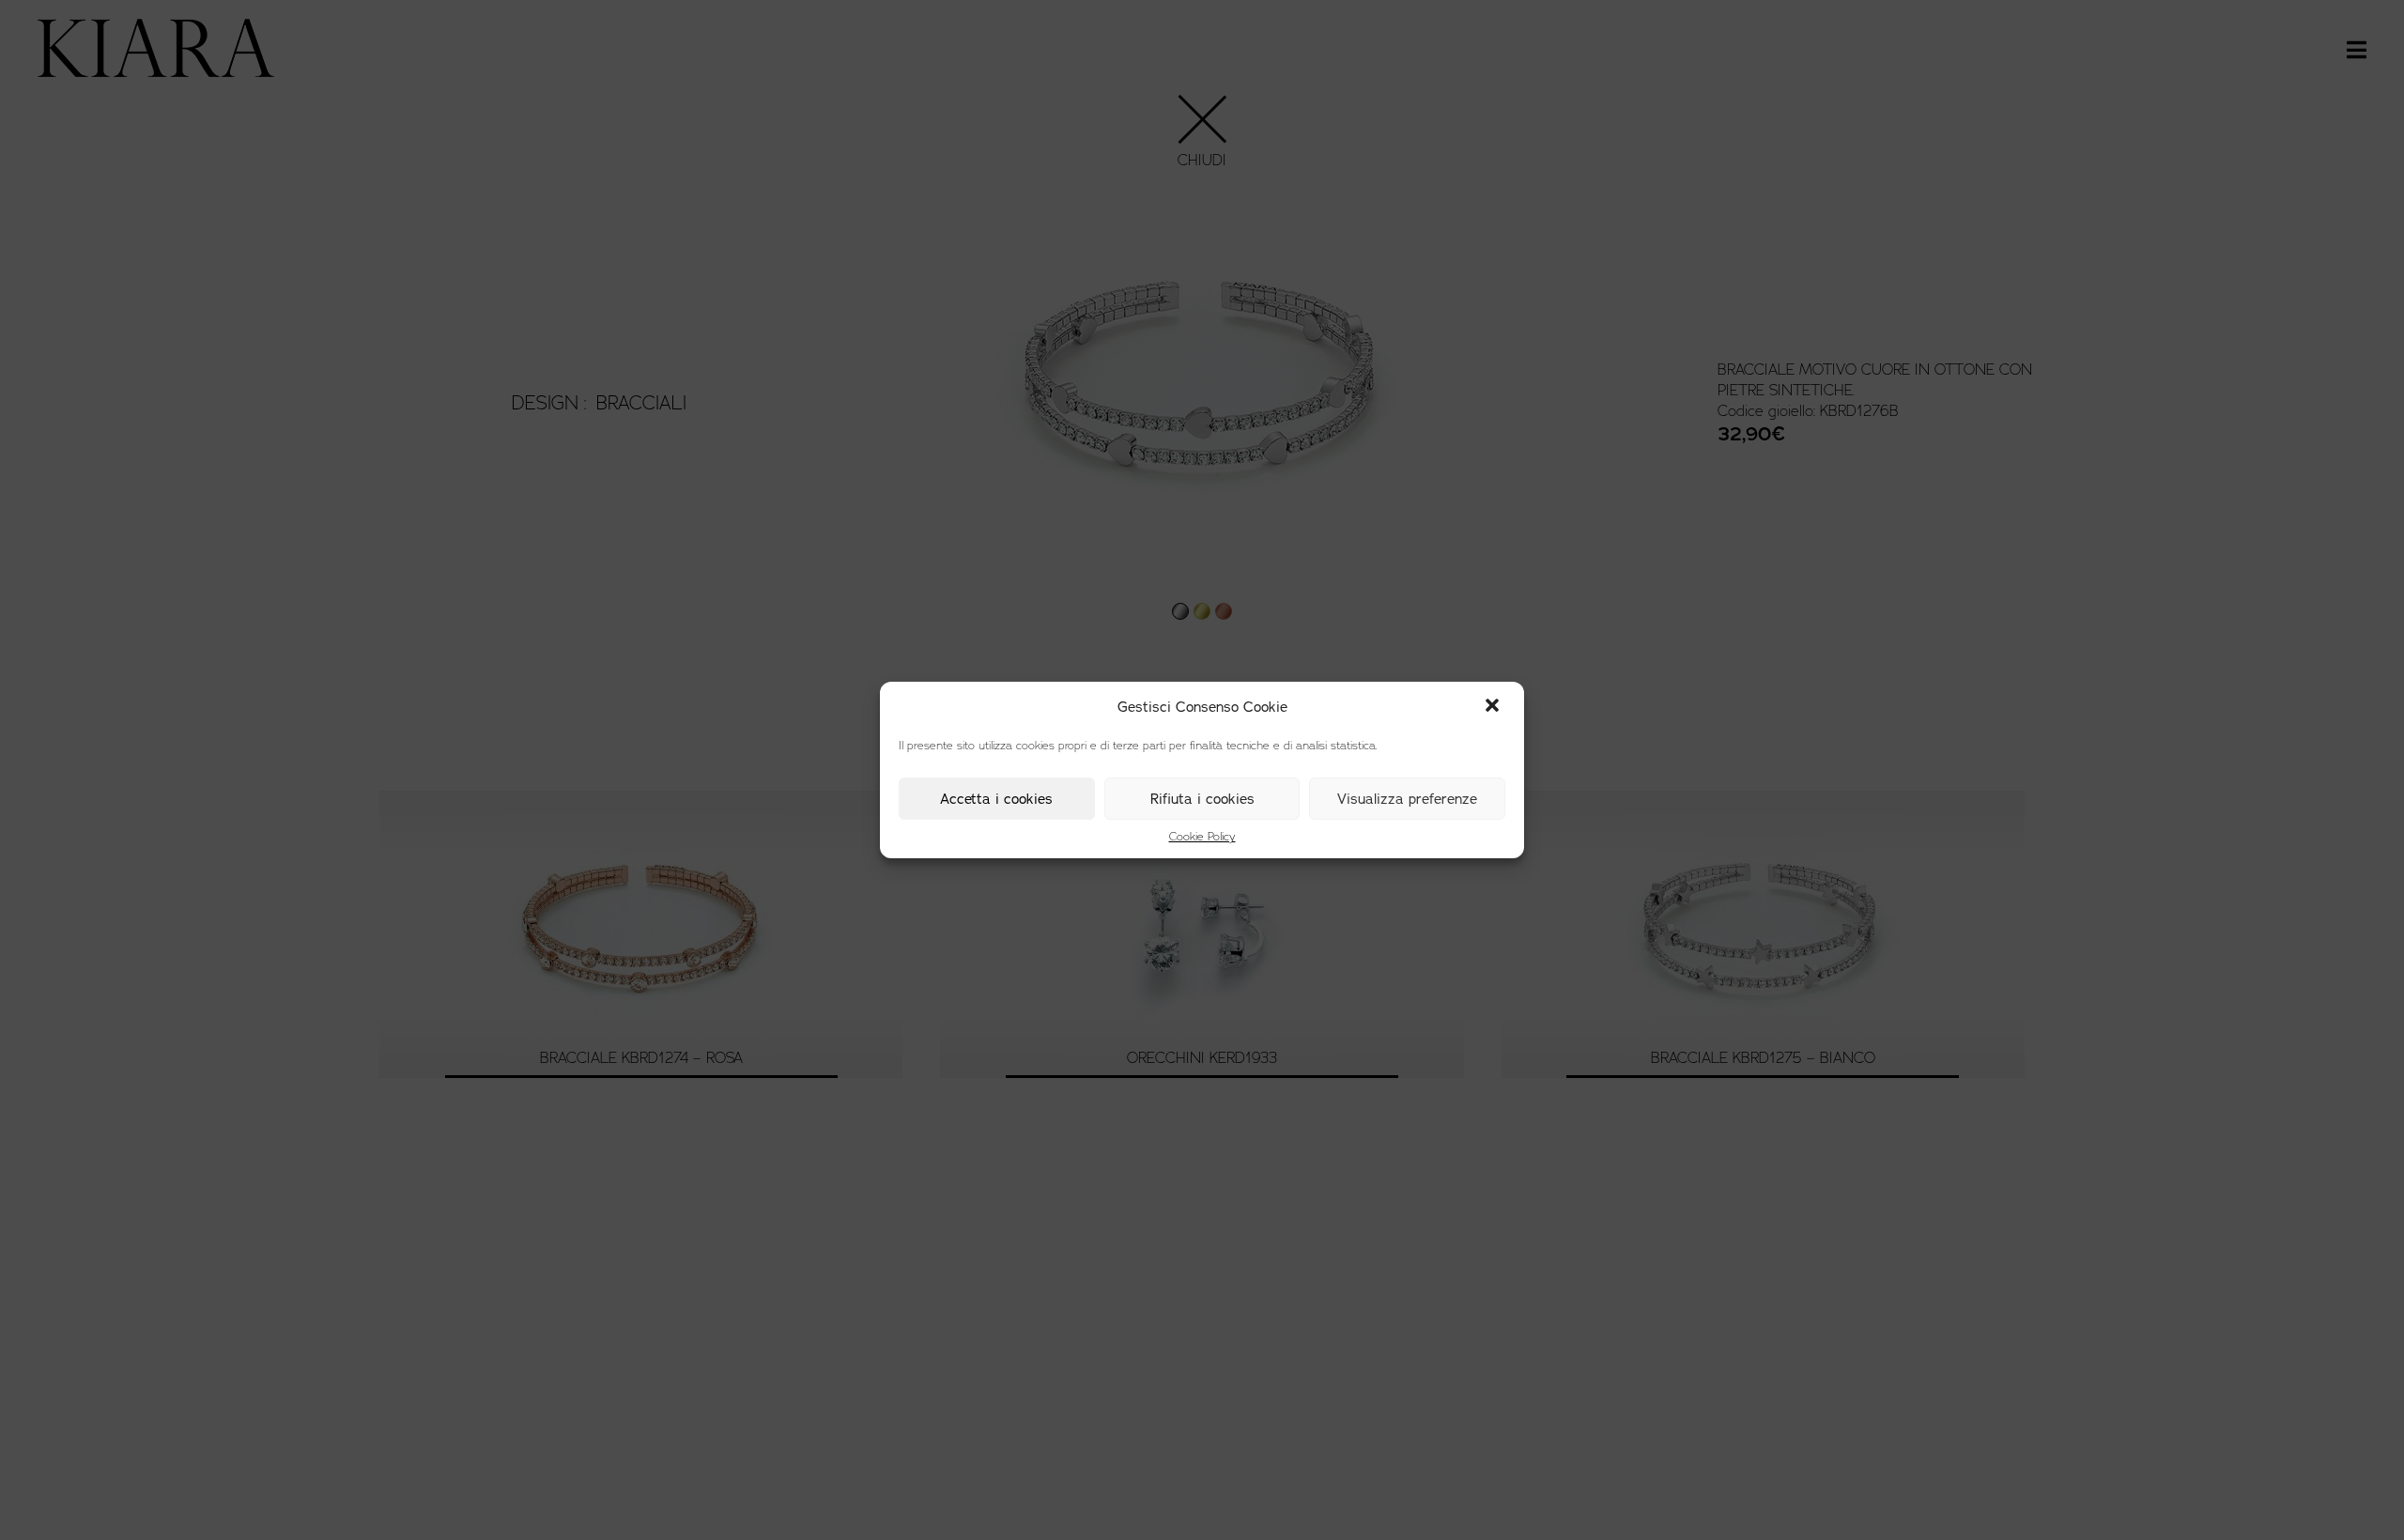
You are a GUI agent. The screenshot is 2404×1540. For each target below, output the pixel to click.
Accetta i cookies (996, 799)
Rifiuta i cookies (1202, 799)
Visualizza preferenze (1407, 799)
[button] (1494, 707)
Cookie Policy (1202, 837)
